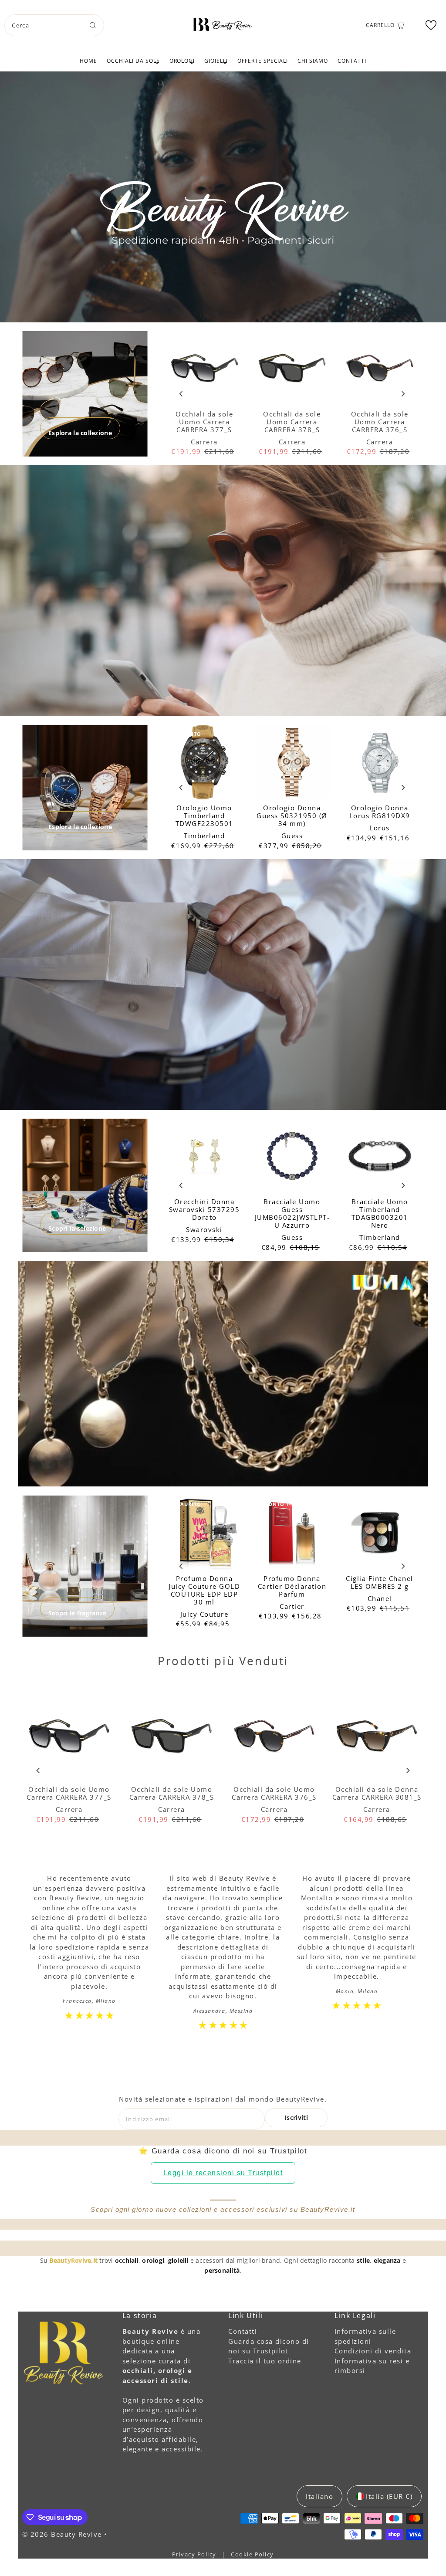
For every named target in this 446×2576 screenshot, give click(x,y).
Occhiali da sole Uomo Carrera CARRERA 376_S (380, 422)
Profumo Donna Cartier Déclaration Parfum (292, 1586)
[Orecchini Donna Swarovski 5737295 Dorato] (204, 1156)
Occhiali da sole (133, 61)
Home (88, 61)
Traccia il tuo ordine (265, 2361)
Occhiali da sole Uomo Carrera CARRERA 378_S (292, 422)
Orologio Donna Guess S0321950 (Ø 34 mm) (292, 816)
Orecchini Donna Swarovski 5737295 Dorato (204, 1209)
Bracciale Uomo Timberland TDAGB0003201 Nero (380, 1213)
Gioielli (216, 61)
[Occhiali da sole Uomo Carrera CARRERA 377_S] (204, 368)
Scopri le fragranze (77, 1613)
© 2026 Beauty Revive (63, 2534)
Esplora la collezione (80, 433)
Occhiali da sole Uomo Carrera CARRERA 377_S (204, 422)
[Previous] (181, 394)
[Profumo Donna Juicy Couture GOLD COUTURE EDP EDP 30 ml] (204, 1532)
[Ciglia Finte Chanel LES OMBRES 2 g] (380, 1532)
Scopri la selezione (77, 1228)
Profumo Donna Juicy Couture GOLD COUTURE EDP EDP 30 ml (204, 1590)
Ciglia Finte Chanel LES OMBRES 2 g (380, 1582)
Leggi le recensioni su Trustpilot (223, 2173)
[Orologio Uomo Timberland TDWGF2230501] (204, 762)
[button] (431, 25)
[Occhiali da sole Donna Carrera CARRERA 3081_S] (377, 1737)
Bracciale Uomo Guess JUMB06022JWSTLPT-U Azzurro (292, 1213)
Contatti (352, 61)
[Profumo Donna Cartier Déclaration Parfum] (292, 1532)
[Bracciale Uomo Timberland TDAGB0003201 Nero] (380, 1156)
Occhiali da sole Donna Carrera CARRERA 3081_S (377, 1793)
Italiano (319, 2496)
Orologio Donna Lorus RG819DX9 (380, 812)
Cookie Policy (252, 2554)
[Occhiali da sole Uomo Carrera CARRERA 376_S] (380, 368)
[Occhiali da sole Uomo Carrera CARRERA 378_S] (292, 368)
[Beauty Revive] (223, 24)
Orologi (182, 61)
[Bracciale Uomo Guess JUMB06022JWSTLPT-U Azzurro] (292, 1156)
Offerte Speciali (263, 61)
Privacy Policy (195, 2554)
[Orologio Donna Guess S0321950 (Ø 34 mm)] (292, 762)
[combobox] (54, 25)
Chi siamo (313, 61)
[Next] (403, 394)
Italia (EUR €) (389, 2496)
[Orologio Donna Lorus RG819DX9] (380, 762)
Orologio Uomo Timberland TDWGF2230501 (204, 816)
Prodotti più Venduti (223, 1661)
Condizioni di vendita (373, 2351)
